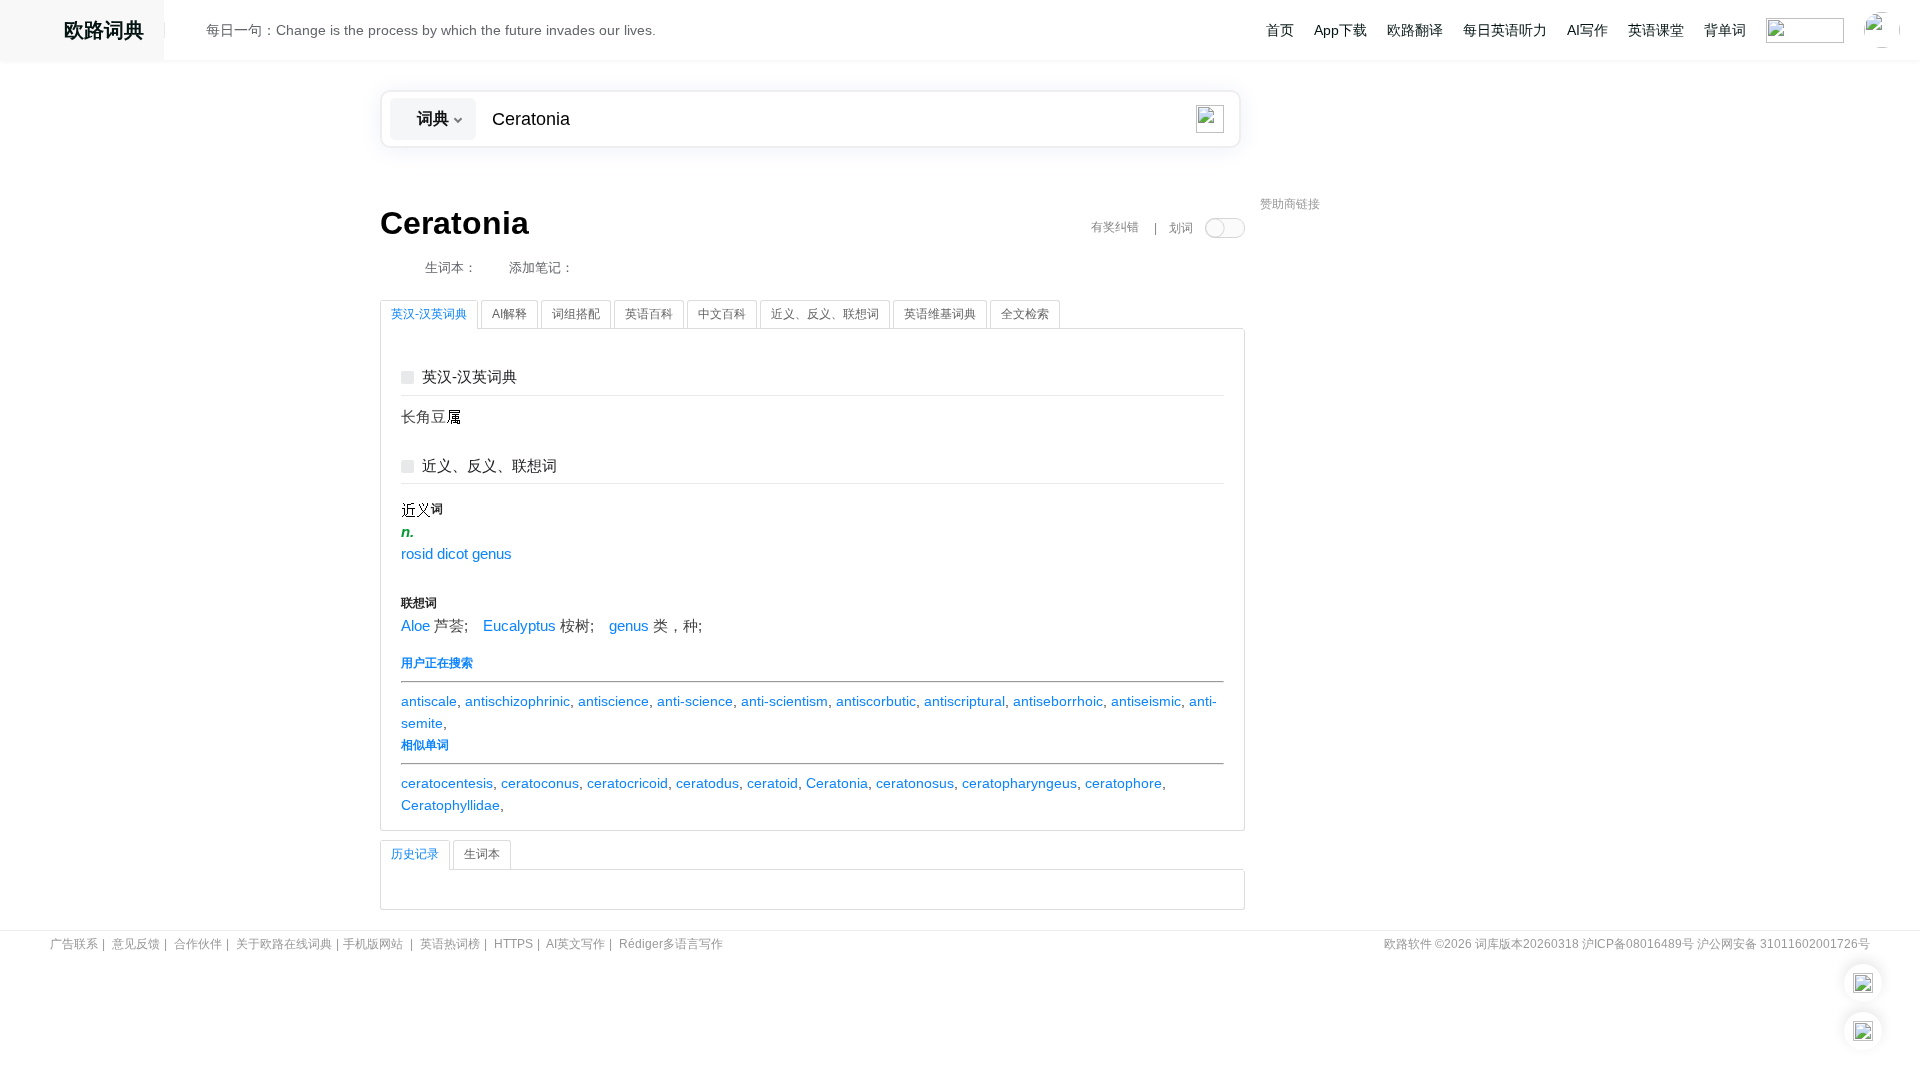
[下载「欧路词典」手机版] (1863, 983)
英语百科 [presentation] (649, 314)
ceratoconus (540, 783)
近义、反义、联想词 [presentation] (825, 314)
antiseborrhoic (1058, 701)
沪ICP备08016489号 (1638, 944)
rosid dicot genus (456, 554)
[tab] (429, 315)
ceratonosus (915, 783)
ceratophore (1123, 783)
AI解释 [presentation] (509, 314)
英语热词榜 (450, 944)
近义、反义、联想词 (489, 466)
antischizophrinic (517, 701)
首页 (1280, 30)
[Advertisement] (1410, 525)
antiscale (429, 701)
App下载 (1340, 30)
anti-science (695, 701)
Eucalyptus (519, 626)
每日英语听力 (1505, 30)
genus (629, 626)
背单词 (1725, 30)
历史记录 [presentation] (415, 854)
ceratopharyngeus (1019, 783)
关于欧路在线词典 (284, 944)
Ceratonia (837, 783)
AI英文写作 (575, 944)
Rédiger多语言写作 (671, 944)
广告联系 (74, 944)
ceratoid (772, 783)
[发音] (191, 33)
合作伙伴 (198, 944)
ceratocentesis (447, 783)
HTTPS (513, 944)
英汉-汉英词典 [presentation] (429, 314)
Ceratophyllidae (450, 805)
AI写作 (1587, 30)
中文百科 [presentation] (722, 314)
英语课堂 (1656, 30)
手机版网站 (373, 944)
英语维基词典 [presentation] (940, 314)
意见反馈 (136, 944)
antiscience (613, 701)
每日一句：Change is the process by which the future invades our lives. (431, 30)
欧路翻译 (1415, 30)
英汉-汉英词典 (469, 377)
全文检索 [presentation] (1025, 314)
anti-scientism (784, 701)
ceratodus (707, 783)
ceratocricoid (627, 783)
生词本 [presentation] (482, 854)
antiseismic (1146, 701)
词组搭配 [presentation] (576, 314)
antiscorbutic (876, 701)
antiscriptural (964, 701)
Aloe (415, 626)
